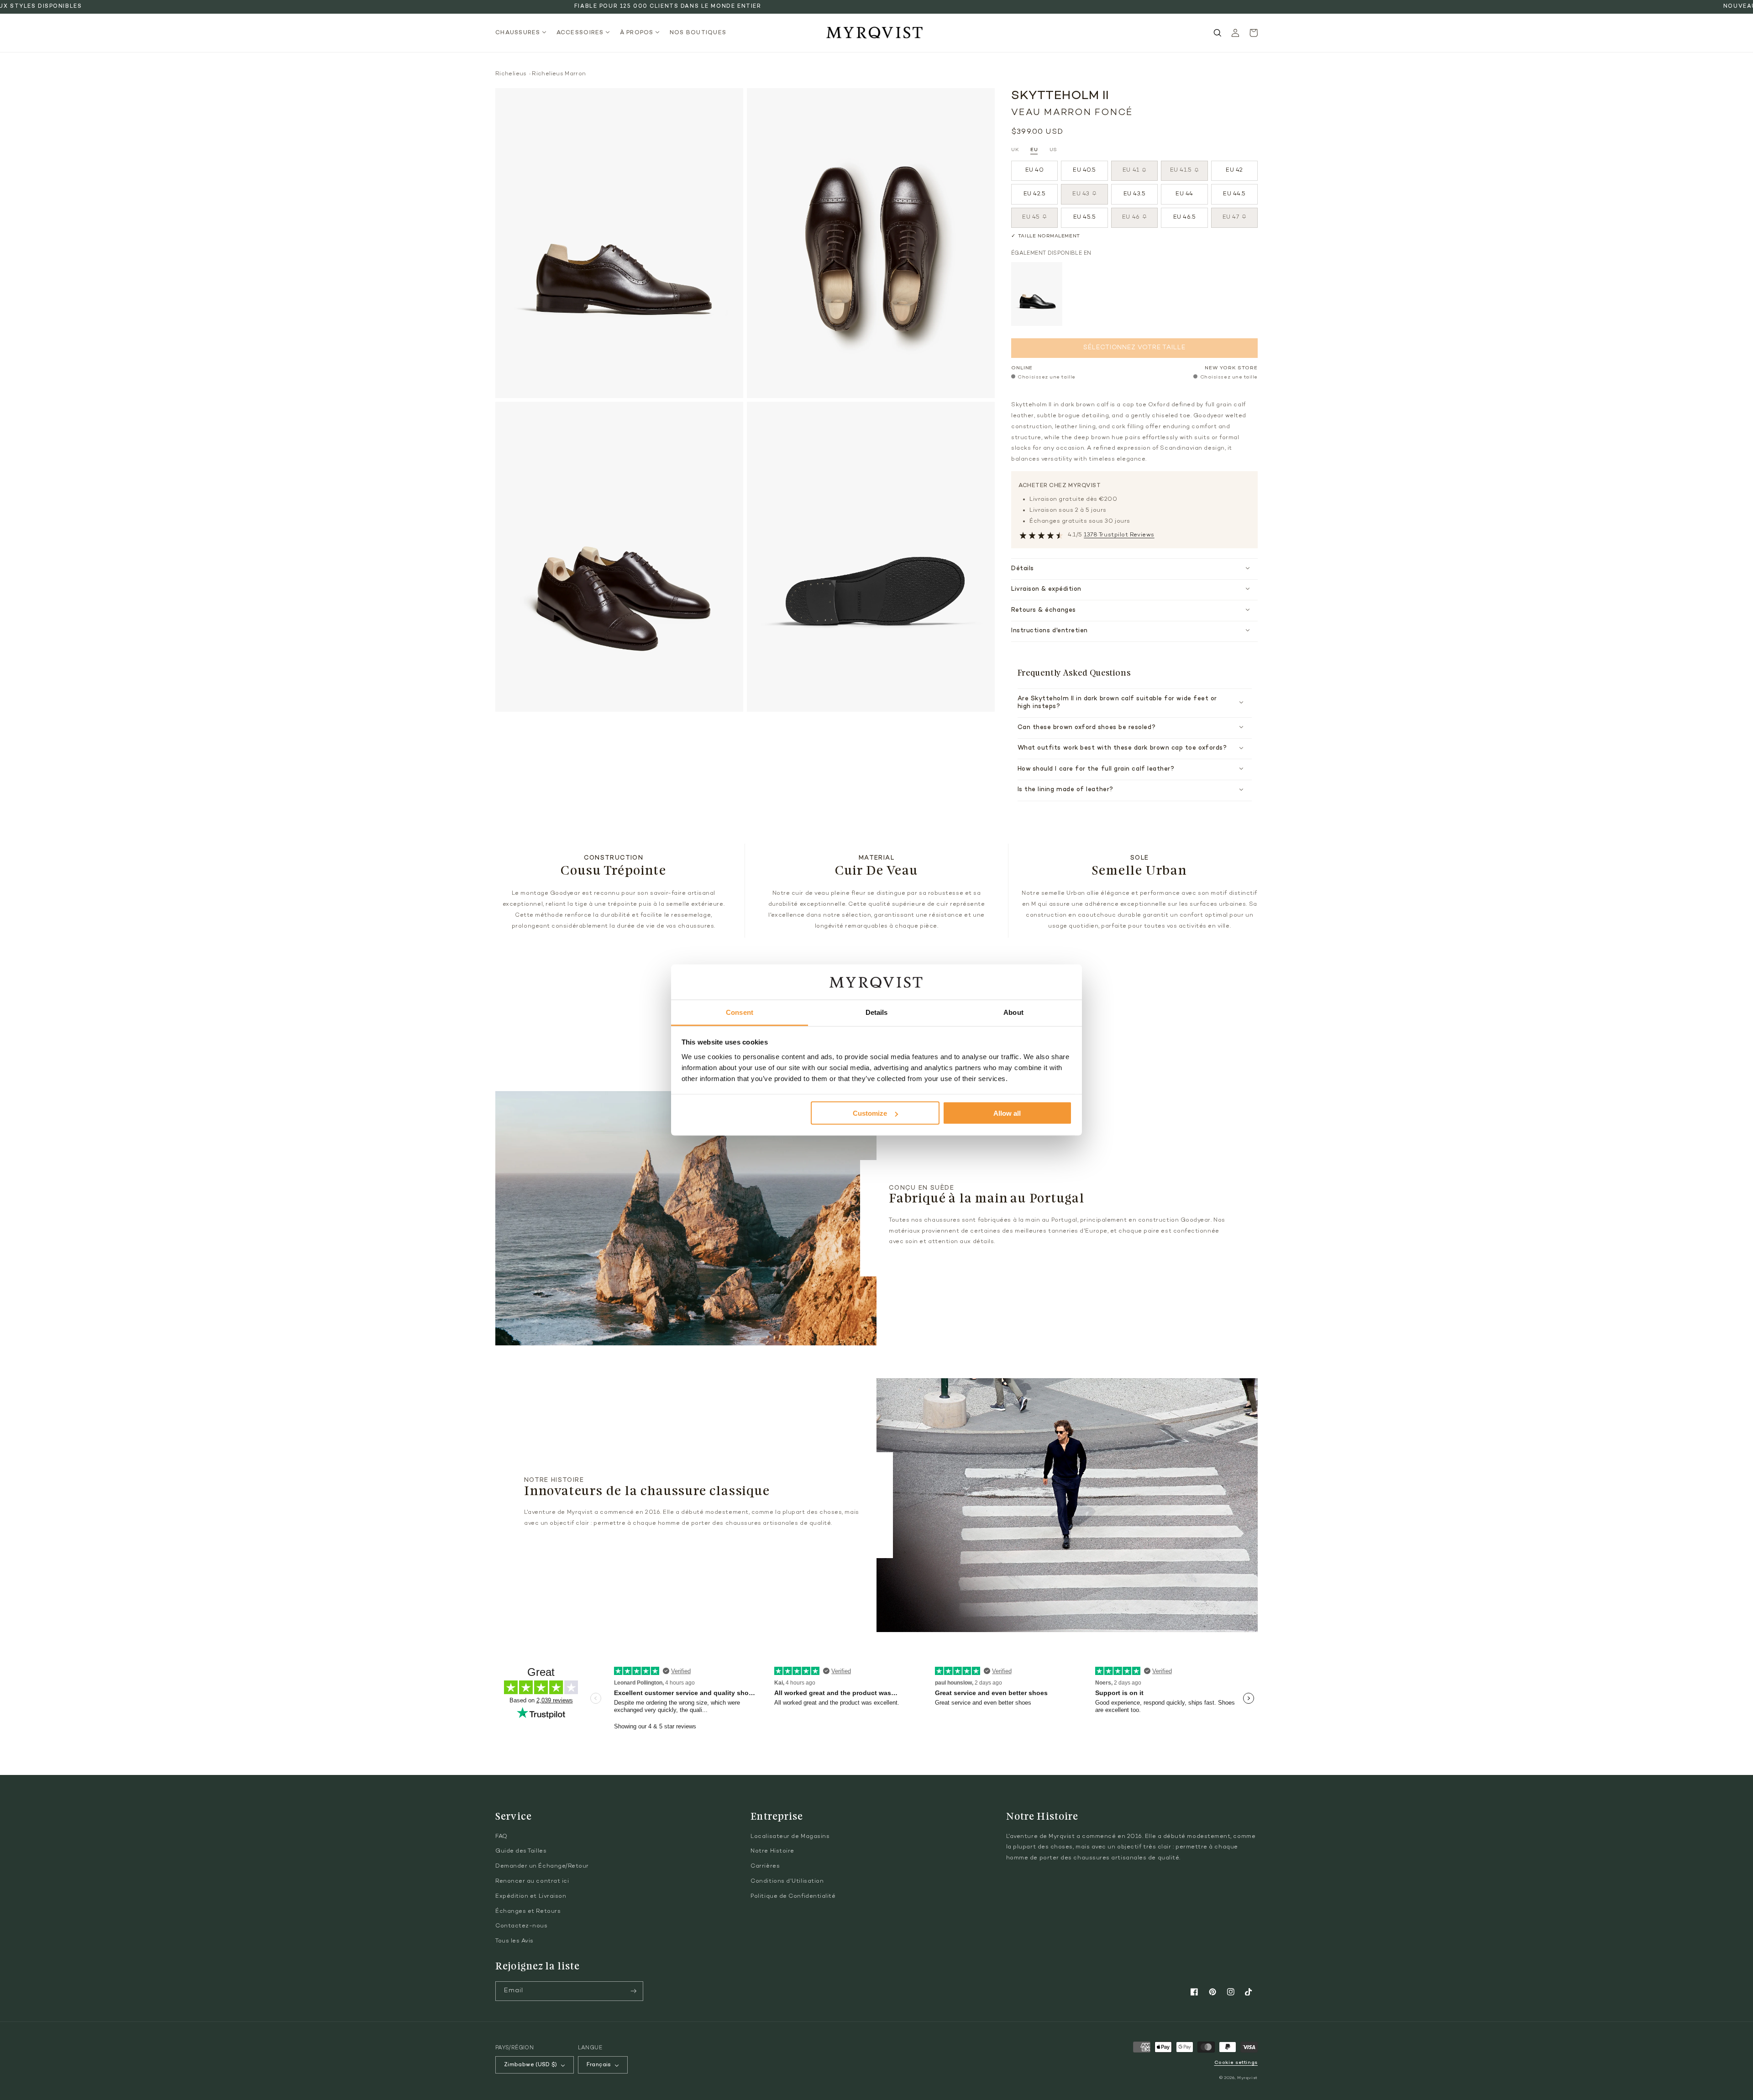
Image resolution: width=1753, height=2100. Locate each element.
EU (1034, 150)
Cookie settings (1236, 2063)
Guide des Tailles (521, 1851)
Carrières (765, 1866)
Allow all (1007, 1113)
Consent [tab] (740, 1012)
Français (599, 2065)
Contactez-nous (522, 1926)
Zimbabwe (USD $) (531, 2065)
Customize (870, 1113)
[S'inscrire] (634, 1991)
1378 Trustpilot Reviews (1119, 535)
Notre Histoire (772, 1851)
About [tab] (1013, 1012)
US (1053, 150)
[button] (523, 33)
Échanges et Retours (528, 1911)
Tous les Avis (514, 1941)
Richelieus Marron (559, 74)
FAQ (501, 1837)
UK (1015, 150)
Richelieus (511, 74)
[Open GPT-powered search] (1218, 33)
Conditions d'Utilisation (787, 1881)
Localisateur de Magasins (790, 1837)
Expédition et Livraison (531, 1896)
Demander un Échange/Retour (542, 1866)
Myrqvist (1247, 2078)
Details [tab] (877, 1012)
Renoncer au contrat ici (532, 1881)
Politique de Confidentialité (793, 1896)
